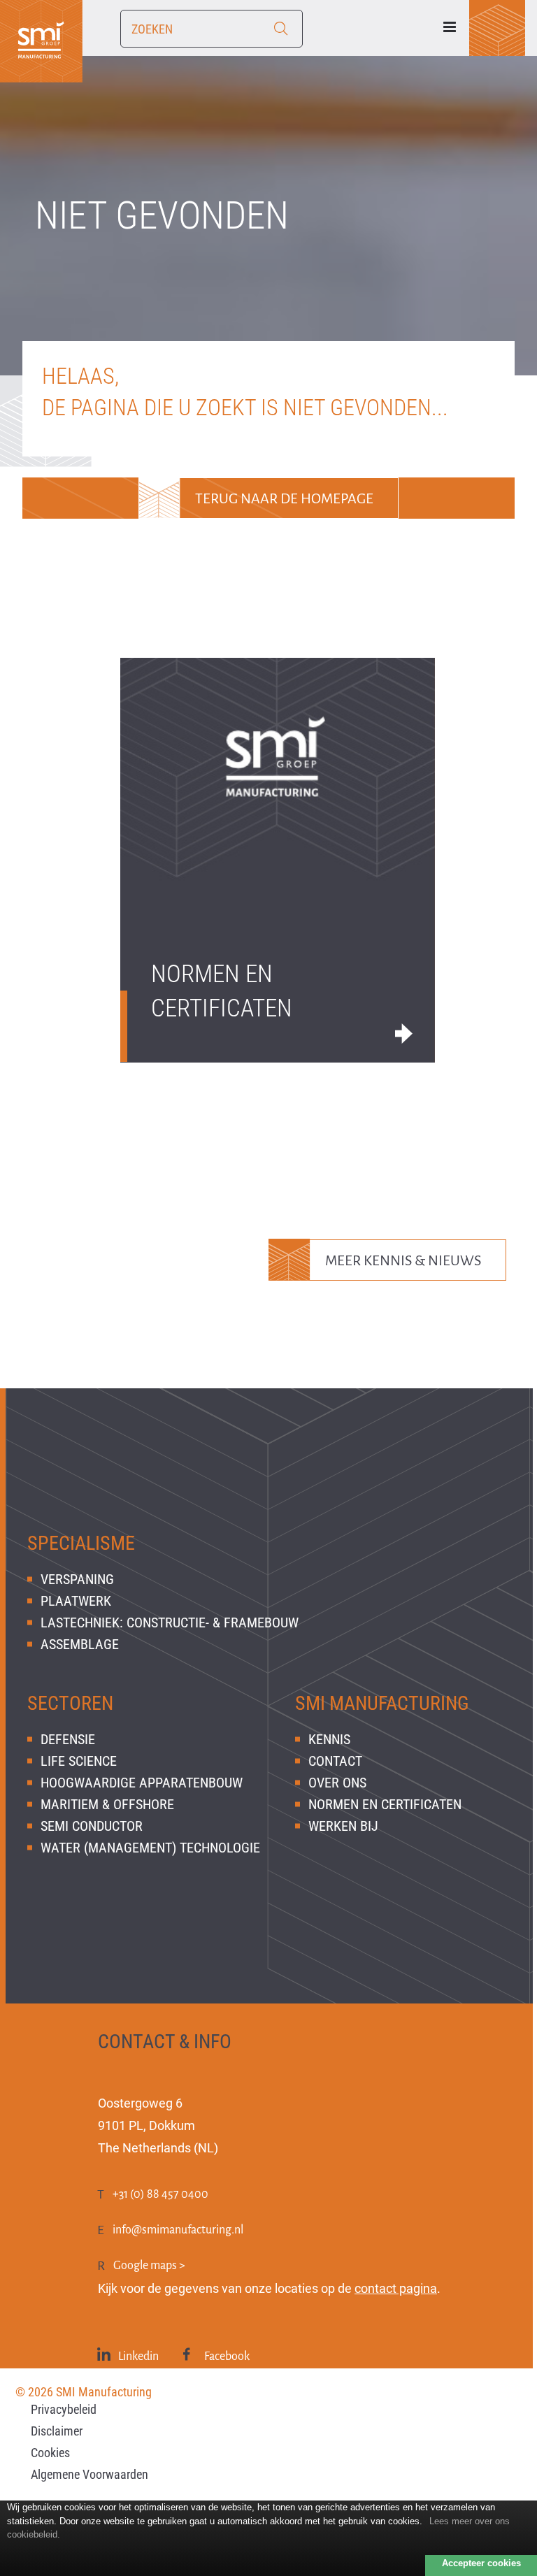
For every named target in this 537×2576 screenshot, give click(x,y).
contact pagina (396, 2288)
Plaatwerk (76, 1601)
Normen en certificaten (222, 991)
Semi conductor (92, 1826)
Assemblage (80, 1644)
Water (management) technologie (150, 1848)
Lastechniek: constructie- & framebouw (170, 1622)
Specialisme (81, 1543)
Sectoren (70, 1703)
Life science (79, 1761)
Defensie (68, 1739)
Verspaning (77, 1579)
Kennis (329, 1739)
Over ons (337, 1783)
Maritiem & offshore (107, 1804)
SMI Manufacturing (382, 1703)
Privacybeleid (64, 2409)
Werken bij (343, 1826)
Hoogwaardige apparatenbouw (142, 1783)
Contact (335, 1761)
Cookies (50, 2453)
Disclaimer (57, 2431)
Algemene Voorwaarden (89, 2474)
